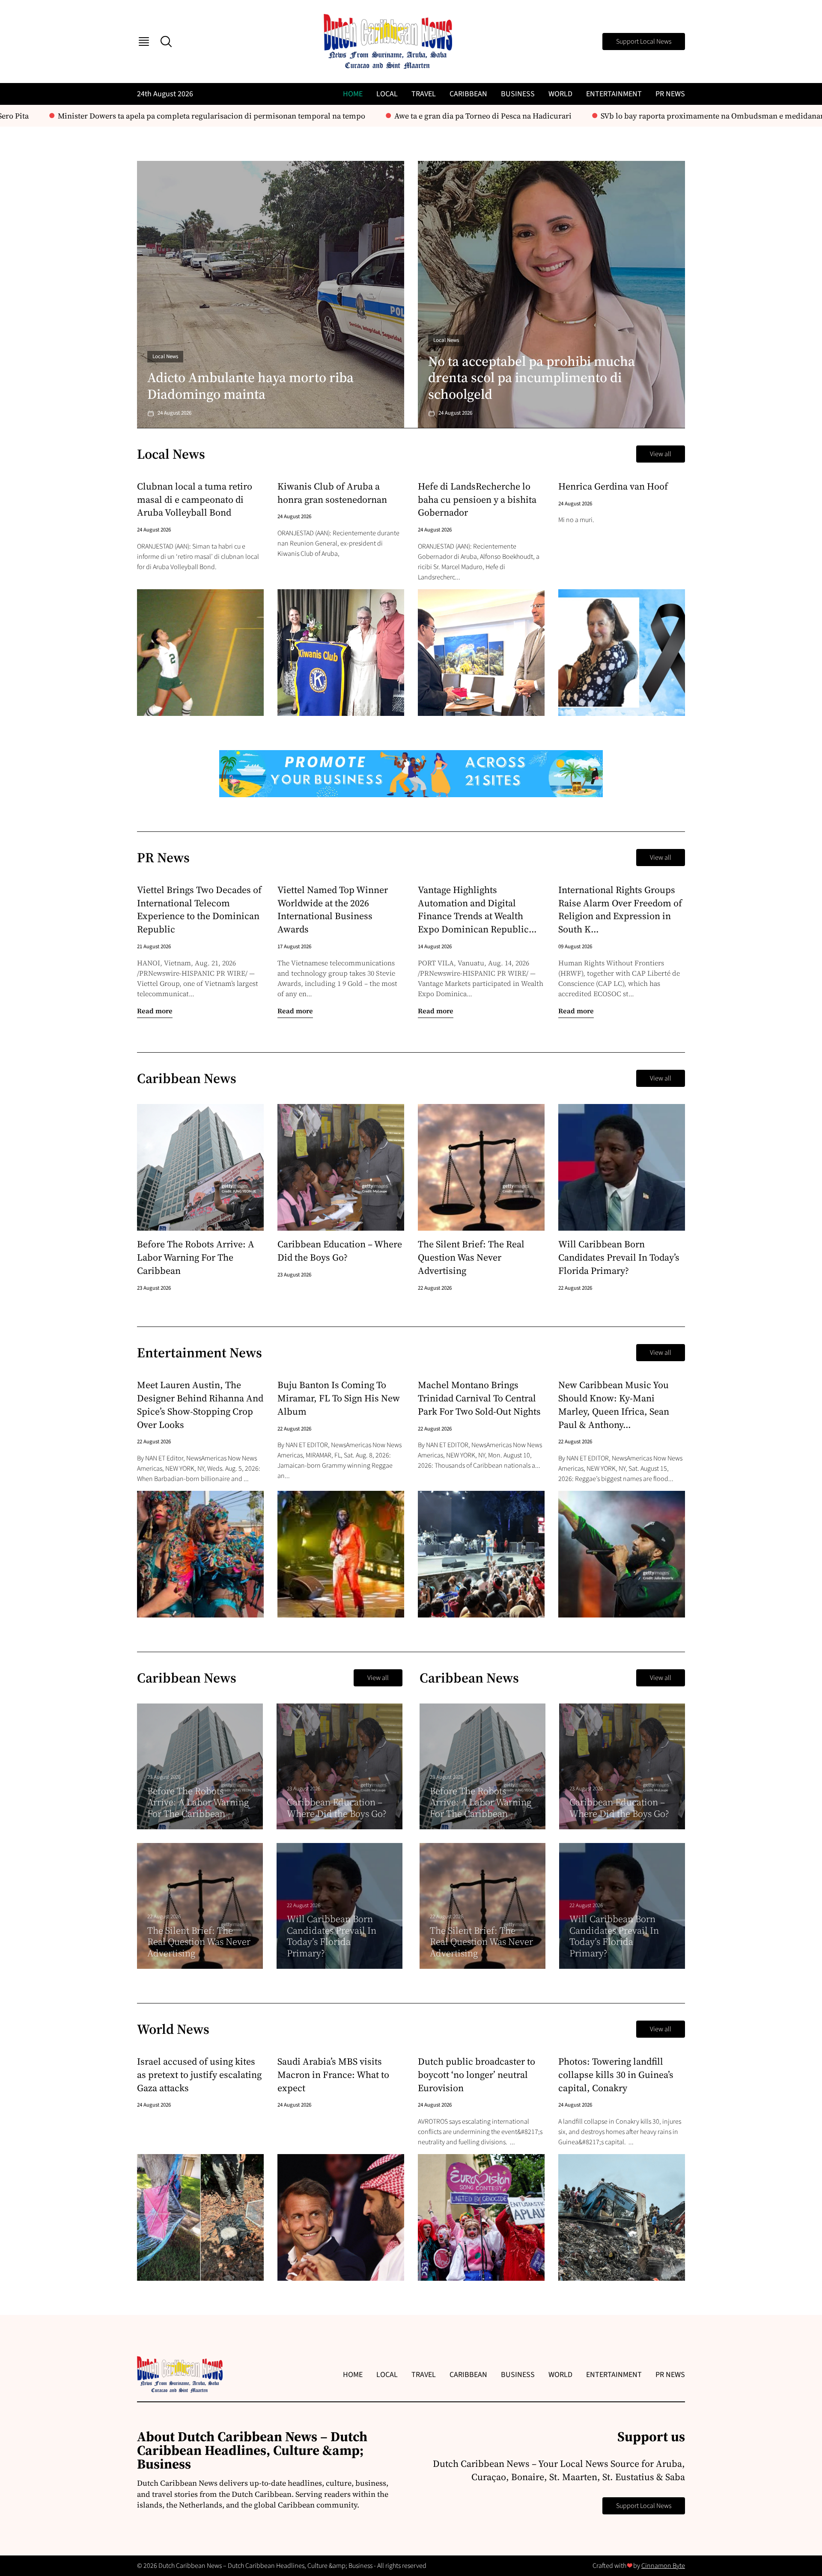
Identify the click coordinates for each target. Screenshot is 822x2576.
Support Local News (644, 42)
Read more (155, 1011)
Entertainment (614, 94)
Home (353, 94)
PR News (670, 94)
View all (661, 454)
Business (518, 94)
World (560, 94)
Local (387, 94)
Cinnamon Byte (663, 2566)
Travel (424, 94)
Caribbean (468, 94)
